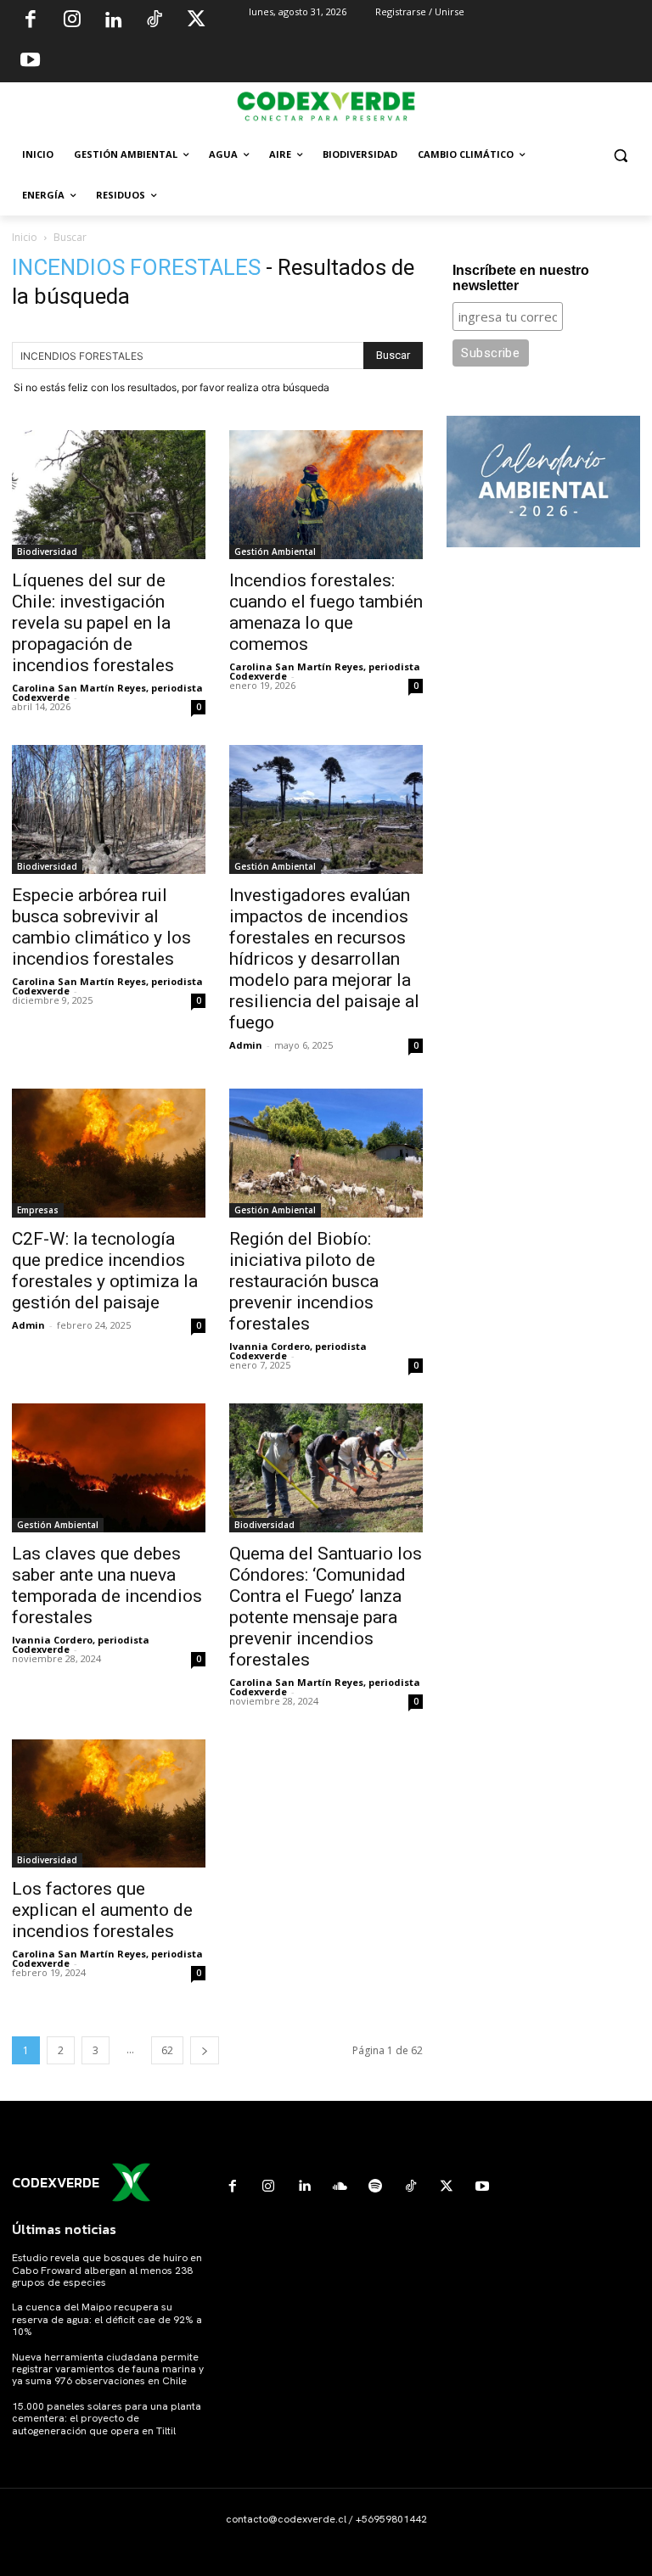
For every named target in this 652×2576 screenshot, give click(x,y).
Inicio (25, 237)
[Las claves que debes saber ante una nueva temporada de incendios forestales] (109, 1468)
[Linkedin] (113, 21)
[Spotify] (375, 2187)
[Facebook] (31, 21)
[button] (620, 155)
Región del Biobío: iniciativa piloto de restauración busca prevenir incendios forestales (304, 1281)
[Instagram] (72, 21)
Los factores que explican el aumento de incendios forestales (102, 1910)
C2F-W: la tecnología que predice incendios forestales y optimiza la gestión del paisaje (105, 1271)
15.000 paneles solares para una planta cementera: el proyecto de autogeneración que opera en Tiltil (107, 2419)
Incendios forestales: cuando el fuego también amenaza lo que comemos (326, 612)
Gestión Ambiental (275, 552)
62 (167, 2050)
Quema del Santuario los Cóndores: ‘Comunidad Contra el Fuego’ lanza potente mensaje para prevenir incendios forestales (326, 1607)
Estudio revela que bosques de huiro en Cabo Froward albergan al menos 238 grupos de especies (107, 2270)
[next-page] (205, 2050)
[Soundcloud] (340, 2187)
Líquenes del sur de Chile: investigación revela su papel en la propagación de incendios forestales (93, 623)
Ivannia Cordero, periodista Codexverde (298, 1351)
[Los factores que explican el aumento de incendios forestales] (109, 1804)
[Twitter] (196, 21)
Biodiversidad (47, 552)
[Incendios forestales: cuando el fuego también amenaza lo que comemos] (326, 495)
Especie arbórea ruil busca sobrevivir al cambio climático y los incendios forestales (101, 927)
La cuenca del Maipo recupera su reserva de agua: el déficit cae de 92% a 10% (107, 2319)
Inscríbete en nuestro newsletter (521, 278)
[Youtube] (31, 62)
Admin (246, 1045)
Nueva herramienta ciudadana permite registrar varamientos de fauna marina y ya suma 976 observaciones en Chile (108, 2369)
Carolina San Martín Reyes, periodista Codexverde (107, 692)
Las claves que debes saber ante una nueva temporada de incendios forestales (107, 1585)
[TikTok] (155, 21)
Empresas (38, 1210)
